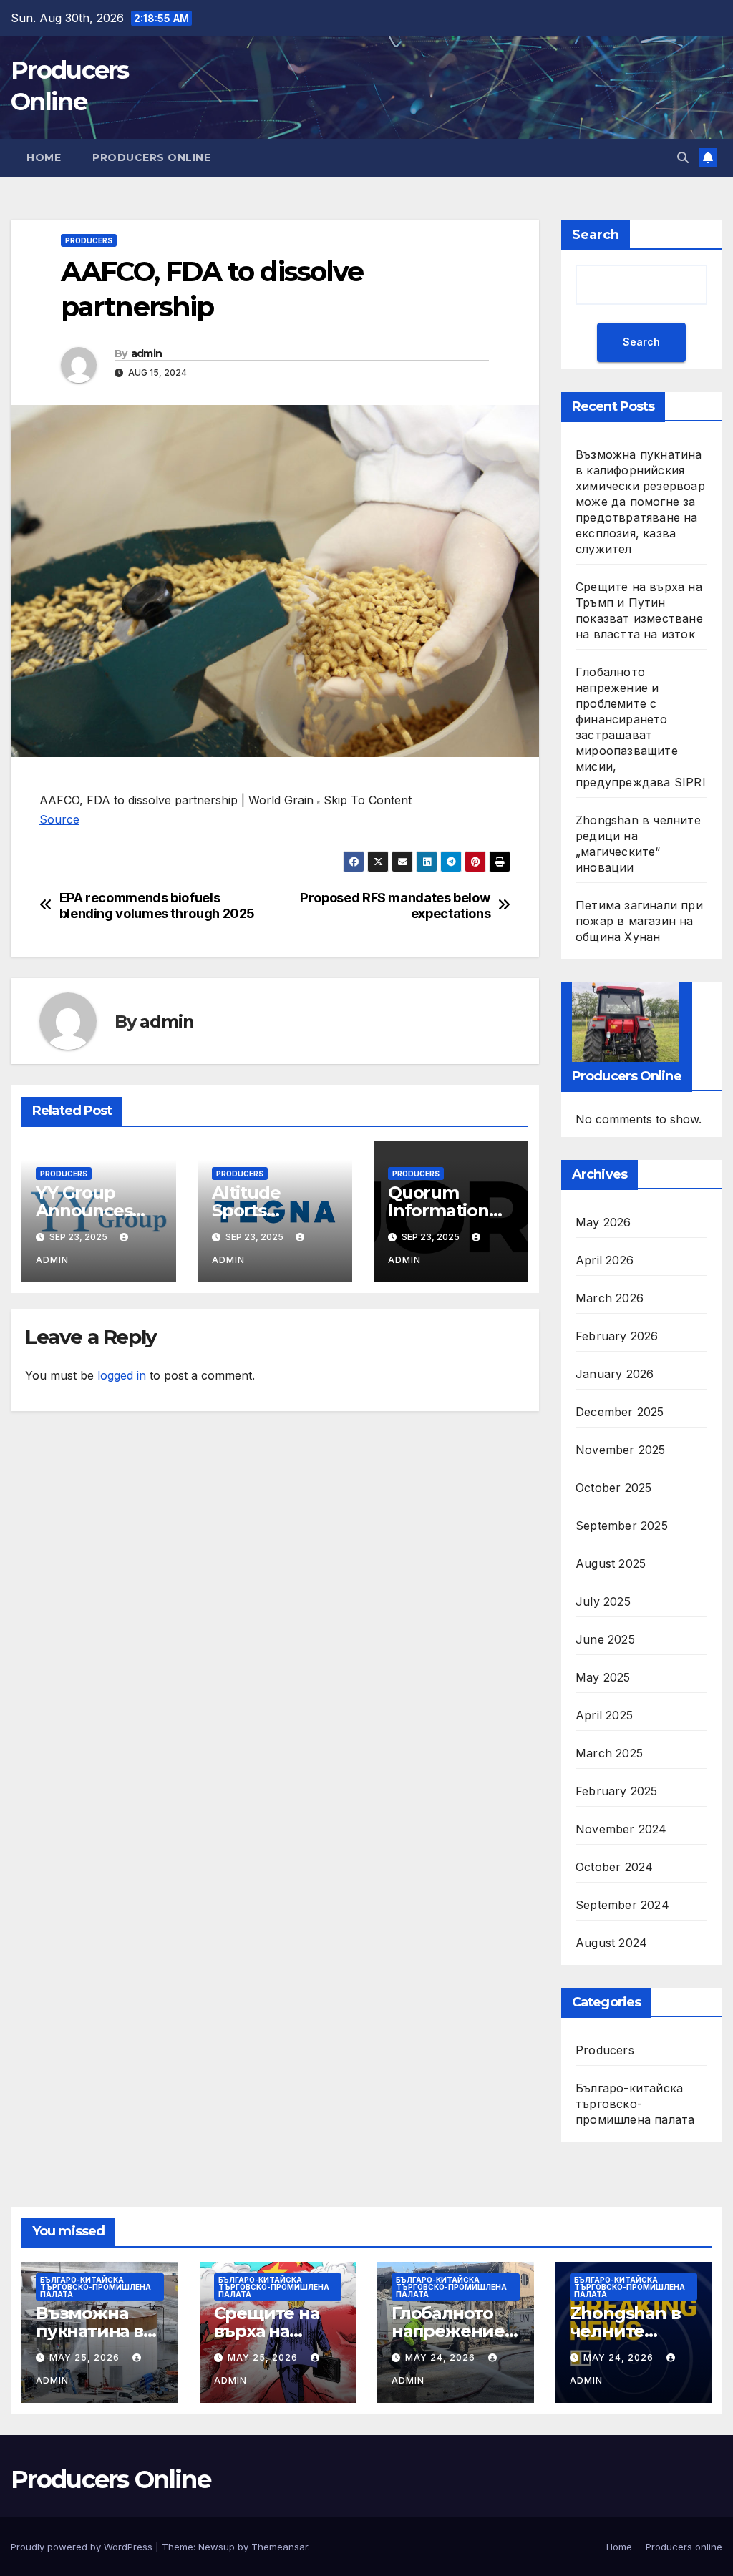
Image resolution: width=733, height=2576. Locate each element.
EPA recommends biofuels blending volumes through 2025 (157, 906)
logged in (122, 1375)
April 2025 (604, 1715)
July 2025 (603, 1601)
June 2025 (605, 1639)
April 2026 (605, 1260)
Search (596, 235)
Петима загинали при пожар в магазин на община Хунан (639, 921)
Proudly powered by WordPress (83, 2547)
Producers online (151, 157)
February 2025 (617, 1791)
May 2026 (603, 1222)
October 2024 (614, 1867)
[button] (683, 157)
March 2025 (609, 1753)
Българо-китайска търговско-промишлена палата (635, 2104)
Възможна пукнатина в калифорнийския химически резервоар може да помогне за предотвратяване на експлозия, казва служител (640, 502)
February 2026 (617, 1336)
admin (147, 353)
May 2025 (603, 1677)
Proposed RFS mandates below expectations (395, 906)
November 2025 (621, 1450)
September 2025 (622, 1526)
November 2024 (621, 1829)
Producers (89, 240)
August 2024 (611, 1943)
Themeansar (280, 2547)
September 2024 (622, 1905)
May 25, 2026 (86, 2357)
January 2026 (615, 1374)
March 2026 (610, 1298)
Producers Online (111, 2479)
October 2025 (613, 1488)
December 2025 (620, 1412)
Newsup (217, 2547)
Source (59, 819)
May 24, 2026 (442, 2357)
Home (44, 157)
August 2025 (611, 1563)
